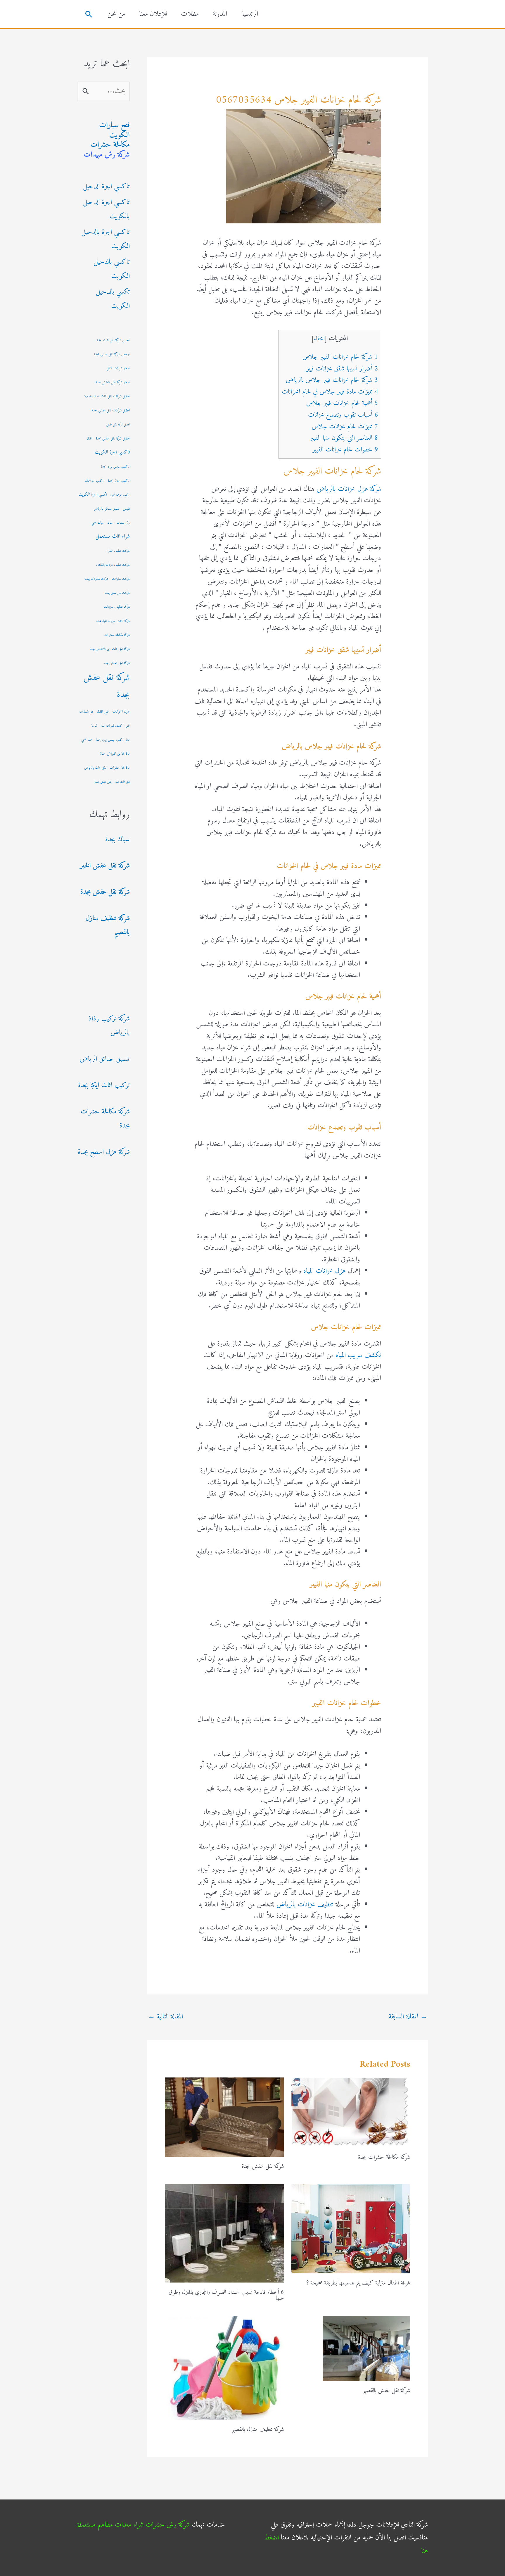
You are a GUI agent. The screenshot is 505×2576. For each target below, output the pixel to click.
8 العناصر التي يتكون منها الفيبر (344, 438)
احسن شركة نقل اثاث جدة (113, 340)
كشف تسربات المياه (111, 726)
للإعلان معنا (153, 14)
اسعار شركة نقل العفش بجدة (113, 383)
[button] (89, 14)
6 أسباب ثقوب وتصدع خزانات (343, 415)
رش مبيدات (123, 523)
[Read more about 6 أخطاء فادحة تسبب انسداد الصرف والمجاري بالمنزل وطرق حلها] (224, 2233)
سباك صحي (98, 523)
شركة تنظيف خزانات (117, 607)
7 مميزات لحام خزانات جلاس (345, 427)
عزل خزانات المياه (325, 1271)
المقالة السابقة (408, 2017)
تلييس (126, 509)
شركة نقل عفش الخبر (105, 866)
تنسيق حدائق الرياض (105, 1059)
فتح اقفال (103, 712)
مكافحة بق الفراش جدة (115, 754)
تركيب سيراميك (95, 481)
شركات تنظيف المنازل (118, 551)
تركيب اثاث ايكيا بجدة (104, 1085)
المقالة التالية (165, 2017)
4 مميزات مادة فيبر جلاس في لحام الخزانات (330, 392)
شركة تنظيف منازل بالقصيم (258, 2430)
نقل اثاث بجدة (122, 782)
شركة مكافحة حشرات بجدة (384, 2157)
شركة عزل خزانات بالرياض (349, 489)
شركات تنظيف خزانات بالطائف (113, 565)
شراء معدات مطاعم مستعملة (110, 2525)
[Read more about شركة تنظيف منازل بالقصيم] (224, 2368)
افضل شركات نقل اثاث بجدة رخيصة (107, 397)
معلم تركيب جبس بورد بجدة (113, 740)
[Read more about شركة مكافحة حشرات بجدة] (351, 2112)
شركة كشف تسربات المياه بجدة (113, 621)
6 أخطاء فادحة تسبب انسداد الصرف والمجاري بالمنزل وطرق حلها (226, 2295)
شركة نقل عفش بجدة (263, 2167)
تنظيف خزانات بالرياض (305, 1905)
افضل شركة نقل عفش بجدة (113, 439)
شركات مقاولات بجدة (97, 579)
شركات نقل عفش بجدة (117, 593)
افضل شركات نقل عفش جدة (111, 410)
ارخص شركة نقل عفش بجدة (112, 355)
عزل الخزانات (121, 712)
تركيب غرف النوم (120, 495)
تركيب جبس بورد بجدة (115, 467)
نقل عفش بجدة (103, 782)
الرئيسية (250, 14)
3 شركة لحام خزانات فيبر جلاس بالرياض (332, 380)
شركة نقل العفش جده (117, 663)
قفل (128, 726)
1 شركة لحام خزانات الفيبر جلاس (340, 357)
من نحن (116, 14)
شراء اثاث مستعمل (113, 536)
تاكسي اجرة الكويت (112, 452)
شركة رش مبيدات (107, 155)
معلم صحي (87, 740)
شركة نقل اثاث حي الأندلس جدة (110, 649)
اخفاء (319, 339)
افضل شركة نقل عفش (118, 425)
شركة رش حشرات (168, 2525)
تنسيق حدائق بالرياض (107, 509)
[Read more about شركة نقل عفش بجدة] (224, 2117)
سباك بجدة (117, 839)
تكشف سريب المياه (358, 1355)
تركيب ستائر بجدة (119, 481)
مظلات (190, 14)
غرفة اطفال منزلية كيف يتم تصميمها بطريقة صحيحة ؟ (358, 2283)
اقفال (90, 439)
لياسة (94, 726)
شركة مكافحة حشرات (117, 635)
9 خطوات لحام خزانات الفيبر (345, 450)
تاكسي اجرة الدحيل (106, 187)
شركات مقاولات (121, 579)
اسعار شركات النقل (118, 369)
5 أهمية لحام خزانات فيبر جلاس (342, 403)
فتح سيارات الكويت (114, 130)
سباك (110, 523)
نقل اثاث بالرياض (95, 768)
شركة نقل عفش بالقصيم (387, 2391)
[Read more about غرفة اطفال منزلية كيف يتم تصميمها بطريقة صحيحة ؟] (351, 2228)
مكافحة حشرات (110, 145)
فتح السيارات (86, 712)
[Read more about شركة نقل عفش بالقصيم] (366, 2348)
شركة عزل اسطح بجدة (104, 1152)
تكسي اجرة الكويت (93, 494)
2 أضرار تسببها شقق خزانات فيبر (342, 369)
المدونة (220, 14)
